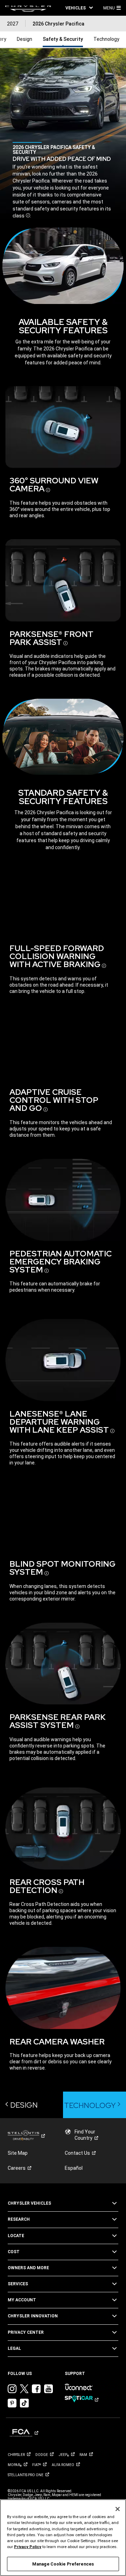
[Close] (118, 2509)
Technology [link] (106, 39)
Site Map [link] (18, 2153)
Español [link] (74, 2168)
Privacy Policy (28, 2547)
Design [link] (24, 39)
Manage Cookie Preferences (63, 2564)
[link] (28, 8)
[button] (79, 8)
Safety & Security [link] (63, 39)
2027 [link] (13, 24)
